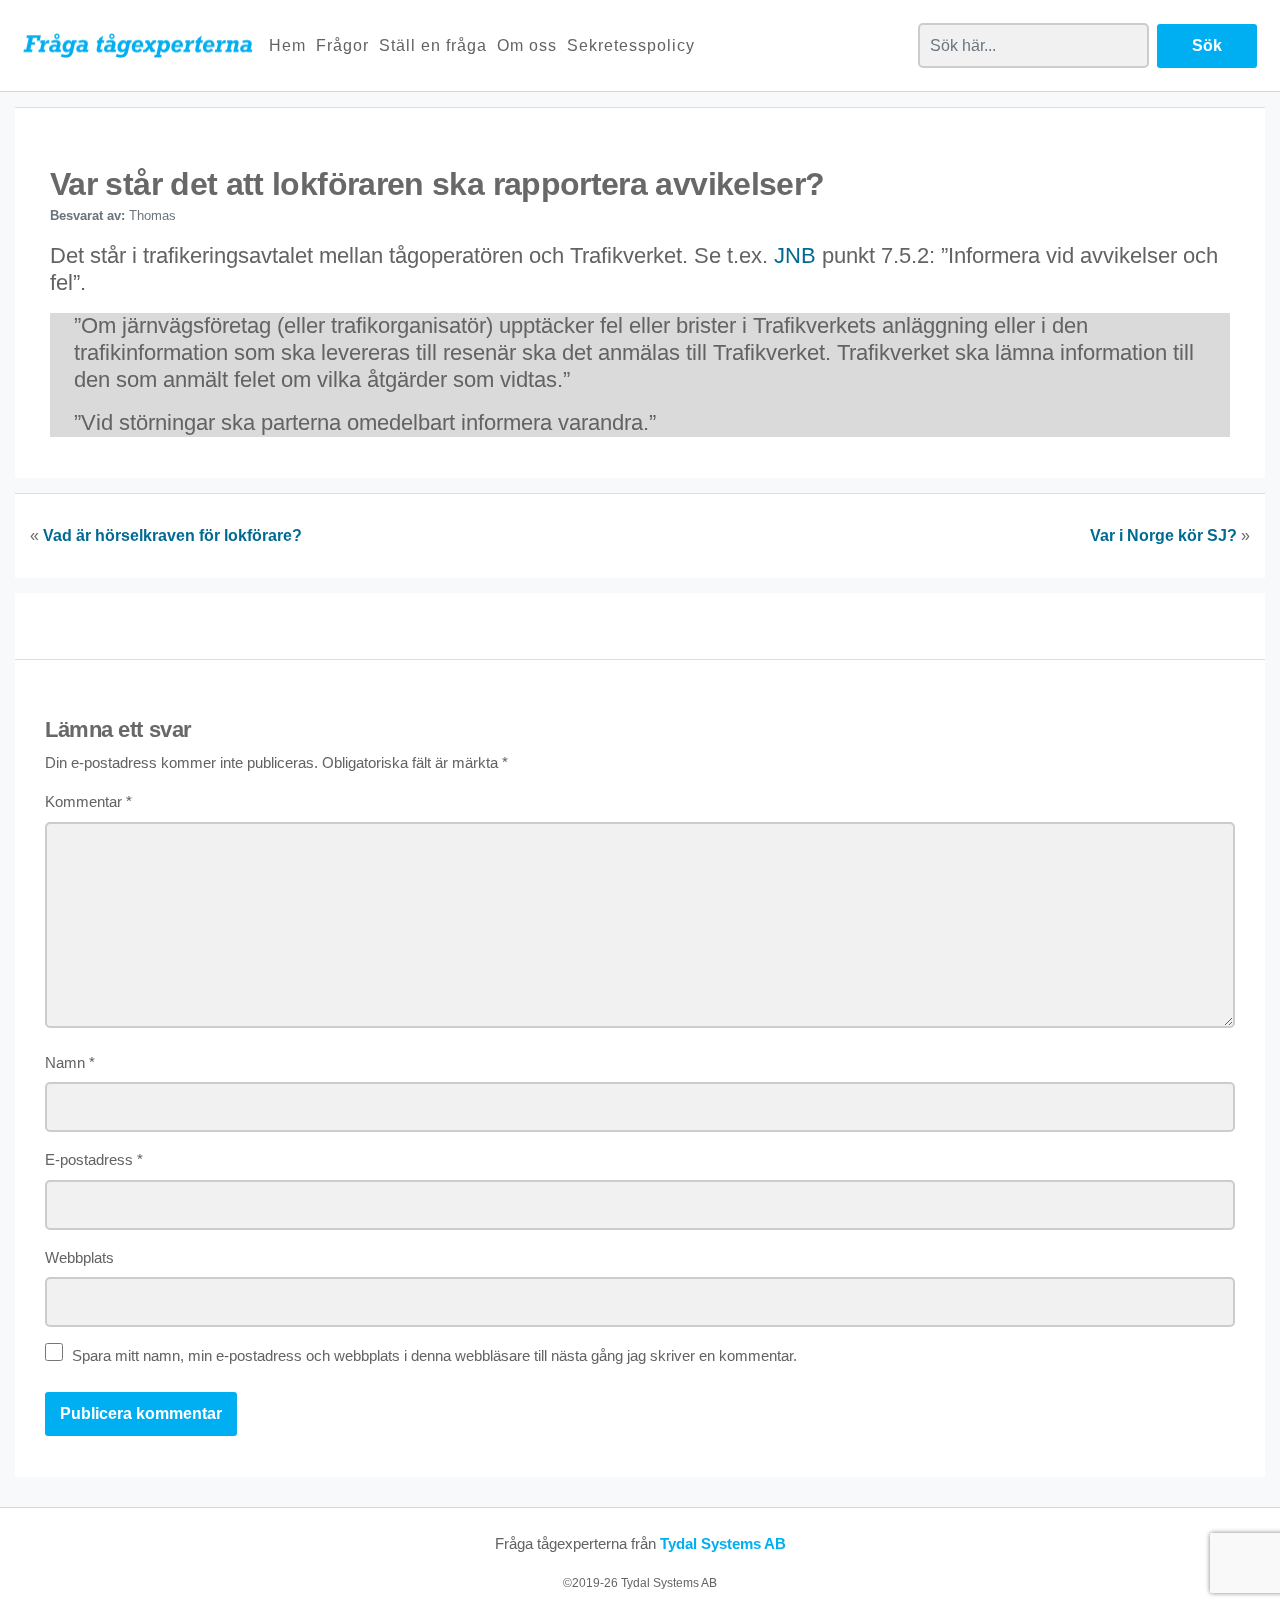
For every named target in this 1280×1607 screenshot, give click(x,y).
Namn (70, 1062)
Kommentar (88, 801)
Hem (287, 45)
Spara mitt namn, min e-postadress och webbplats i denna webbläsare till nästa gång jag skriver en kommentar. (434, 1355)
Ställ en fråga (433, 45)
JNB (795, 255)
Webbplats (79, 1257)
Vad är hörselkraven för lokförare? (172, 535)
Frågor (342, 45)
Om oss (527, 45)
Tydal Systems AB (723, 1543)
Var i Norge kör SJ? (1163, 535)
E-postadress (94, 1159)
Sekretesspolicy (631, 45)
